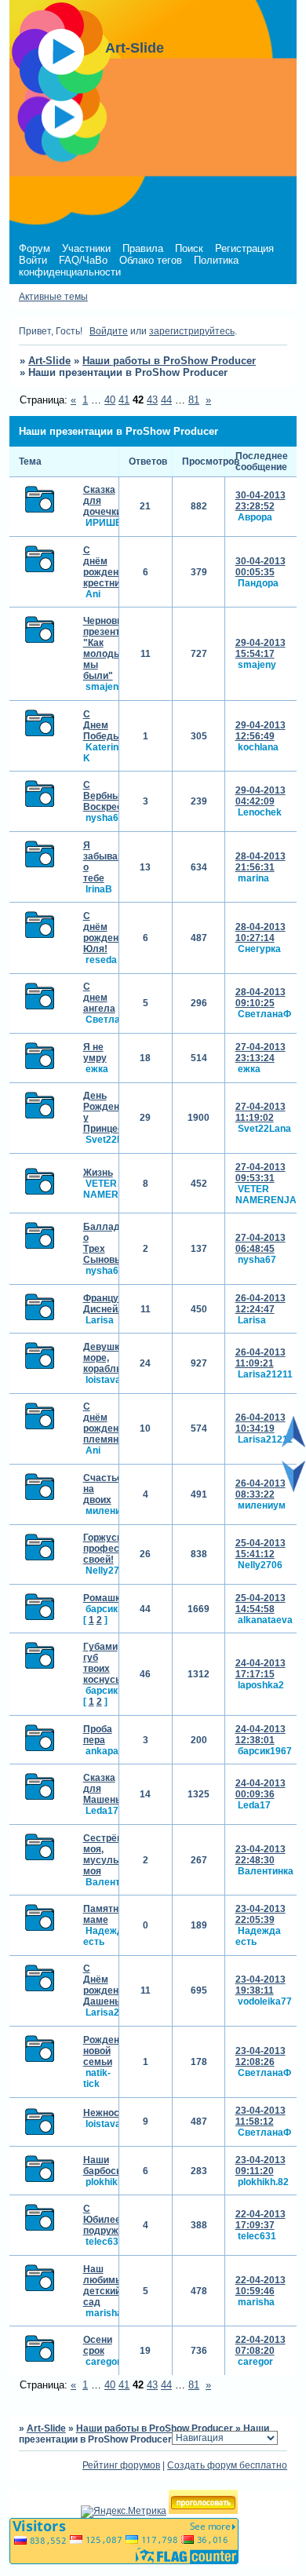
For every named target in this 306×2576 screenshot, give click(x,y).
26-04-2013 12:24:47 (260, 1304)
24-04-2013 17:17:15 (260, 1669)
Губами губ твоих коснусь (102, 1663)
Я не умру (95, 1053)
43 (152, 400)
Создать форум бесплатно (227, 2465)
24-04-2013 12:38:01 (260, 1735)
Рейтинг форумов (121, 2465)
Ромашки (104, 1598)
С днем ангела (99, 998)
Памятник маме (106, 1914)
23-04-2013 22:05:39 (260, 1914)
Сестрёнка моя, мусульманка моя (115, 1855)
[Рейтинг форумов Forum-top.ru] (203, 2511)
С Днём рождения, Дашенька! (108, 1985)
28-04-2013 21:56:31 (260, 862)
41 (124, 400)
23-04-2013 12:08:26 (260, 2056)
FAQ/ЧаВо (83, 260)
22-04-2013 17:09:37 (260, 2220)
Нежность (106, 2113)
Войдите (109, 331)
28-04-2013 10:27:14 (260, 932)
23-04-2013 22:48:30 (260, 1855)
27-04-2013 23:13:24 (260, 1053)
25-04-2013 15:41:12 (260, 1549)
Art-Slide (49, 361)
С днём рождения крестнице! (109, 567)
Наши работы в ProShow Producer (169, 361)
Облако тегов (151, 260)
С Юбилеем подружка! (107, 2220)
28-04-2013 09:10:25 (260, 998)
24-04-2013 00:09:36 (260, 1789)
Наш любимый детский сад (106, 2286)
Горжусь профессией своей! (112, 1549)
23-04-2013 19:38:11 (260, 1985)
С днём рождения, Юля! (107, 932)
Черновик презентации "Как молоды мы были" (113, 648)
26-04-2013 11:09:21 (260, 1358)
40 (110, 400)
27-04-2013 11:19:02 (260, 1112)
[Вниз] (293, 1489)
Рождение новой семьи (107, 2051)
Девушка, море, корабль (105, 1358)
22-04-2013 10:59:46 (260, 2286)
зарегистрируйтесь (192, 331)
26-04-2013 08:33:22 (260, 1489)
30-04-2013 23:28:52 (260, 501)
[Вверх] (293, 1444)
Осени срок (98, 2345)
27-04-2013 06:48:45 (260, 1243)
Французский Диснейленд (114, 1304)
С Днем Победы (102, 725)
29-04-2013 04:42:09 (260, 796)
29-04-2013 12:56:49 (260, 731)
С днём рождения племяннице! (113, 1423)
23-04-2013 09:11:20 (260, 2166)
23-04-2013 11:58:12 (260, 2116)
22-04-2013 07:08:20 (260, 2345)
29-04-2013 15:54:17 (260, 648)
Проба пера (98, 1735)
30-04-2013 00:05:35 (260, 567)
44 (166, 400)
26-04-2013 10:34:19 (260, 1423)
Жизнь (98, 1173)
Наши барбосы (104, 2166)
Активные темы (53, 297)
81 (194, 400)
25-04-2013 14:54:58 (260, 1604)
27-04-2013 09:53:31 (260, 1173)
